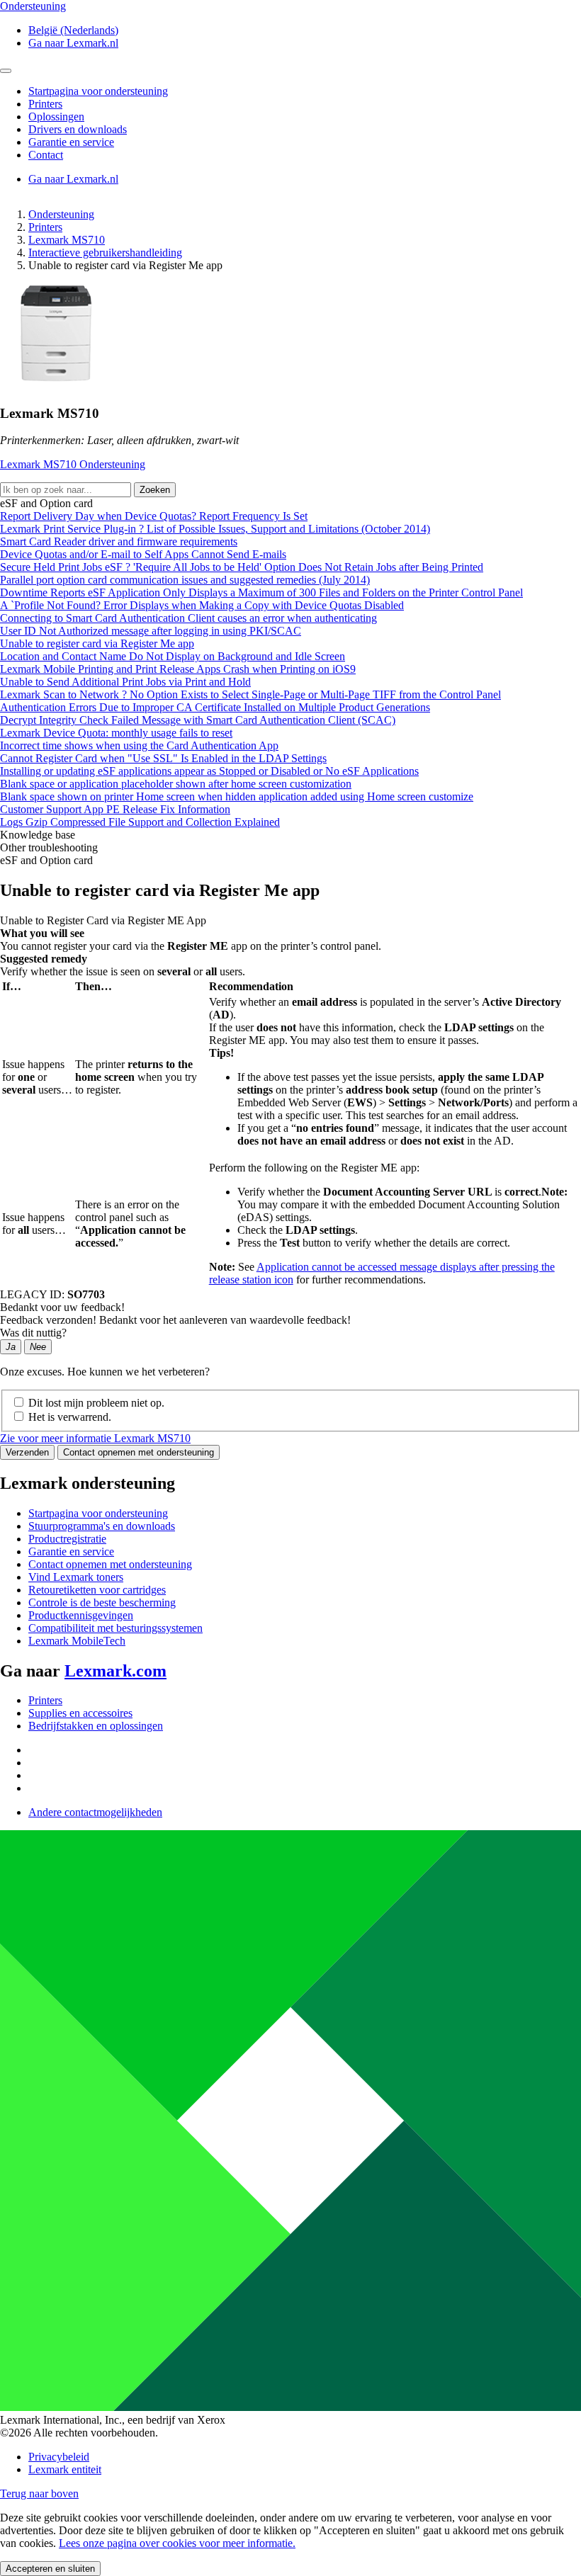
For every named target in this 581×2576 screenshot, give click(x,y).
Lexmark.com (115, 1671)
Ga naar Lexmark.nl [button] (73, 43)
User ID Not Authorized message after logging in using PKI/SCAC (151, 631)
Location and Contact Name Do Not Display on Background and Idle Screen (173, 656)
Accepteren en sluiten (50, 2569)
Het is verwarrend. (70, 1417)
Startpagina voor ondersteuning (98, 1513)
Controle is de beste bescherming (102, 1602)
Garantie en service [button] (71, 142)
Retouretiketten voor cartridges (97, 1590)
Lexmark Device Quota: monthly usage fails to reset (116, 733)
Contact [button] (46, 155)
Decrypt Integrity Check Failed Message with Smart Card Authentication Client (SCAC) (198, 720)
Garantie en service (71, 1551)
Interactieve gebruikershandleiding (105, 253)
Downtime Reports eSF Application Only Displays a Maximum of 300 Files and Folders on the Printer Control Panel (261, 592)
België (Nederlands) (73, 30)
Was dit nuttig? (33, 1333)
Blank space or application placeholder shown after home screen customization (176, 784)
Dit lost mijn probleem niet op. (96, 1403)
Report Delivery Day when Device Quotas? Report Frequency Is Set (154, 516)
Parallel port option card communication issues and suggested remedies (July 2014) (185, 580)
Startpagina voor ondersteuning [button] (98, 91)
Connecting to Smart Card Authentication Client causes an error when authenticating (188, 618)
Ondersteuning (61, 214)
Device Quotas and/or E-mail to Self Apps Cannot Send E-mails (143, 554)
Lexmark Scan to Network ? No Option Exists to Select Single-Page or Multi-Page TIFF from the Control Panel (250, 694)
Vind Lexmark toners (76, 1577)
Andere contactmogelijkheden (95, 1812)
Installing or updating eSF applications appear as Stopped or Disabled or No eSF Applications (209, 771)
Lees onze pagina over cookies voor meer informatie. (177, 2543)
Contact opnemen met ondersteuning (139, 1452)
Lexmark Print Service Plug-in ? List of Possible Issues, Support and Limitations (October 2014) (215, 529)
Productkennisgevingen (81, 1615)
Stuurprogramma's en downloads (102, 1526)
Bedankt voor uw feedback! (62, 1307)
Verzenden (27, 1452)
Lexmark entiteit (65, 2469)
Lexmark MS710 (67, 240)
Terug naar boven (39, 2493)
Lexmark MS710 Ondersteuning (73, 464)
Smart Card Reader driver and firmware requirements (119, 541)
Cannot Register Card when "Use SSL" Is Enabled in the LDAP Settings (163, 758)
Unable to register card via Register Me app (97, 643)
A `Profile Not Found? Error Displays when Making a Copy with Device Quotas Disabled (202, 605)
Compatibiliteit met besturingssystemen (115, 1628)
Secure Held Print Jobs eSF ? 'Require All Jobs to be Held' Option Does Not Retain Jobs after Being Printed (242, 567)
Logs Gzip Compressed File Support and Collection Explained (140, 822)
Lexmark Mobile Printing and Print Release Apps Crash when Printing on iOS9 (178, 669)
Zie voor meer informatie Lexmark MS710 (95, 1438)
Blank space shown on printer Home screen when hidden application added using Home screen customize (237, 796)
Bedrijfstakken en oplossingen (96, 1726)
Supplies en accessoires (80, 1713)
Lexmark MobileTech (77, 1641)
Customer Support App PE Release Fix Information (115, 809)
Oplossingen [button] (56, 117)
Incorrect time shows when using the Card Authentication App (139, 745)
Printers (45, 227)
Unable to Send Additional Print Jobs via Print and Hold (125, 682)
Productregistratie (67, 1539)
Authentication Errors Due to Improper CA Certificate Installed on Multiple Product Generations (215, 707)
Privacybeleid (59, 2457)
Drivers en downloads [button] (78, 129)
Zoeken (155, 490)
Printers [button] (45, 104)
